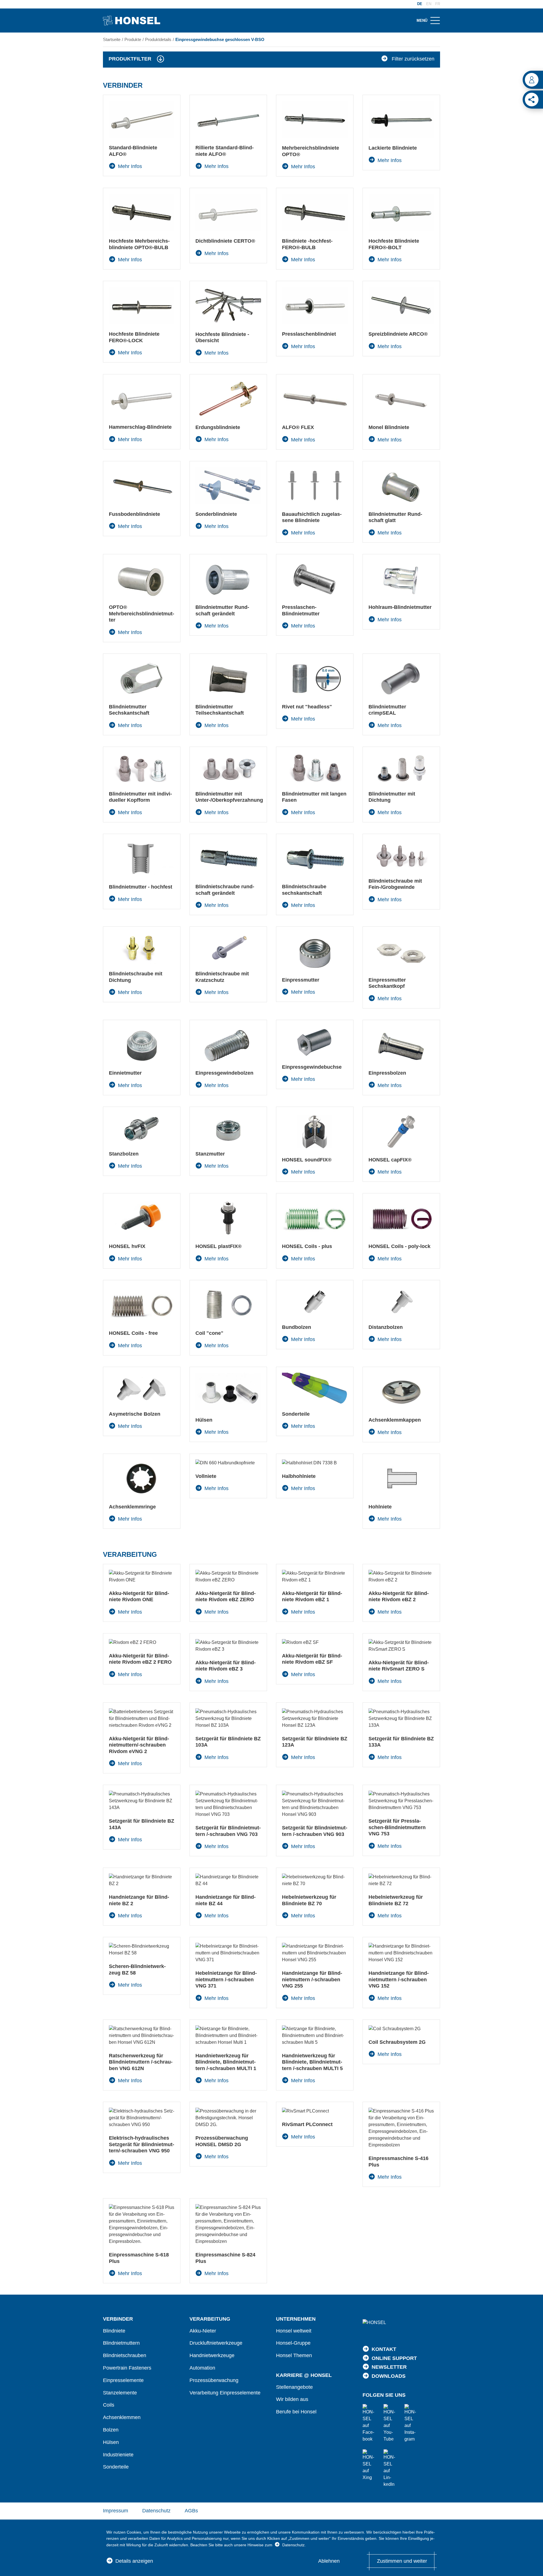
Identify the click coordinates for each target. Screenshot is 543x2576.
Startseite (112, 39)
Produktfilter (130, 59)
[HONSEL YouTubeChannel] (391, 2423)
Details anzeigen (134, 2561)
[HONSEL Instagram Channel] (411, 2423)
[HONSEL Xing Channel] (370, 2465)
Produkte (133, 39)
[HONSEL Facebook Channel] (370, 2423)
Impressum (116, 2511)
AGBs (191, 2511)
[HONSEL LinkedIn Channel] (391, 2469)
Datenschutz (156, 2511)
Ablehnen (329, 2561)
